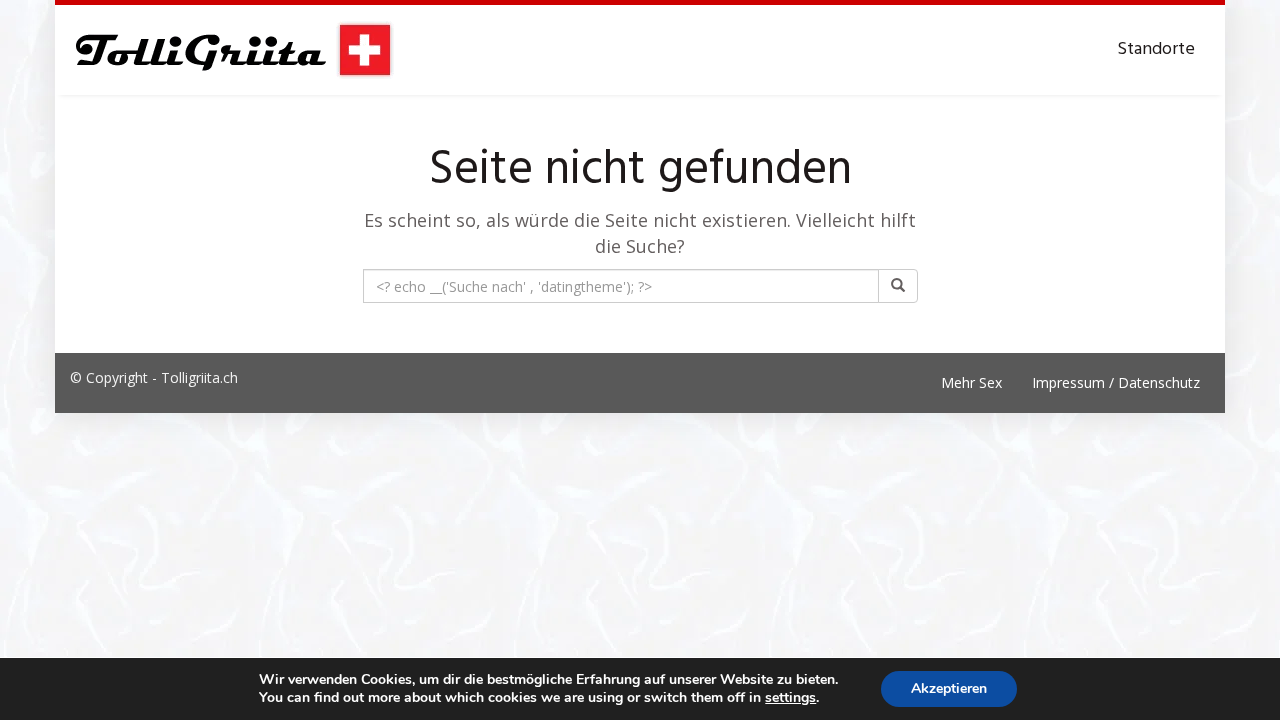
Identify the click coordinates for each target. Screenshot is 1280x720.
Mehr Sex (971, 382)
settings (790, 698)
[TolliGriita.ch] (232, 50)
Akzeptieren (949, 688)
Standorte (1156, 49)
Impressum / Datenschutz (1116, 382)
